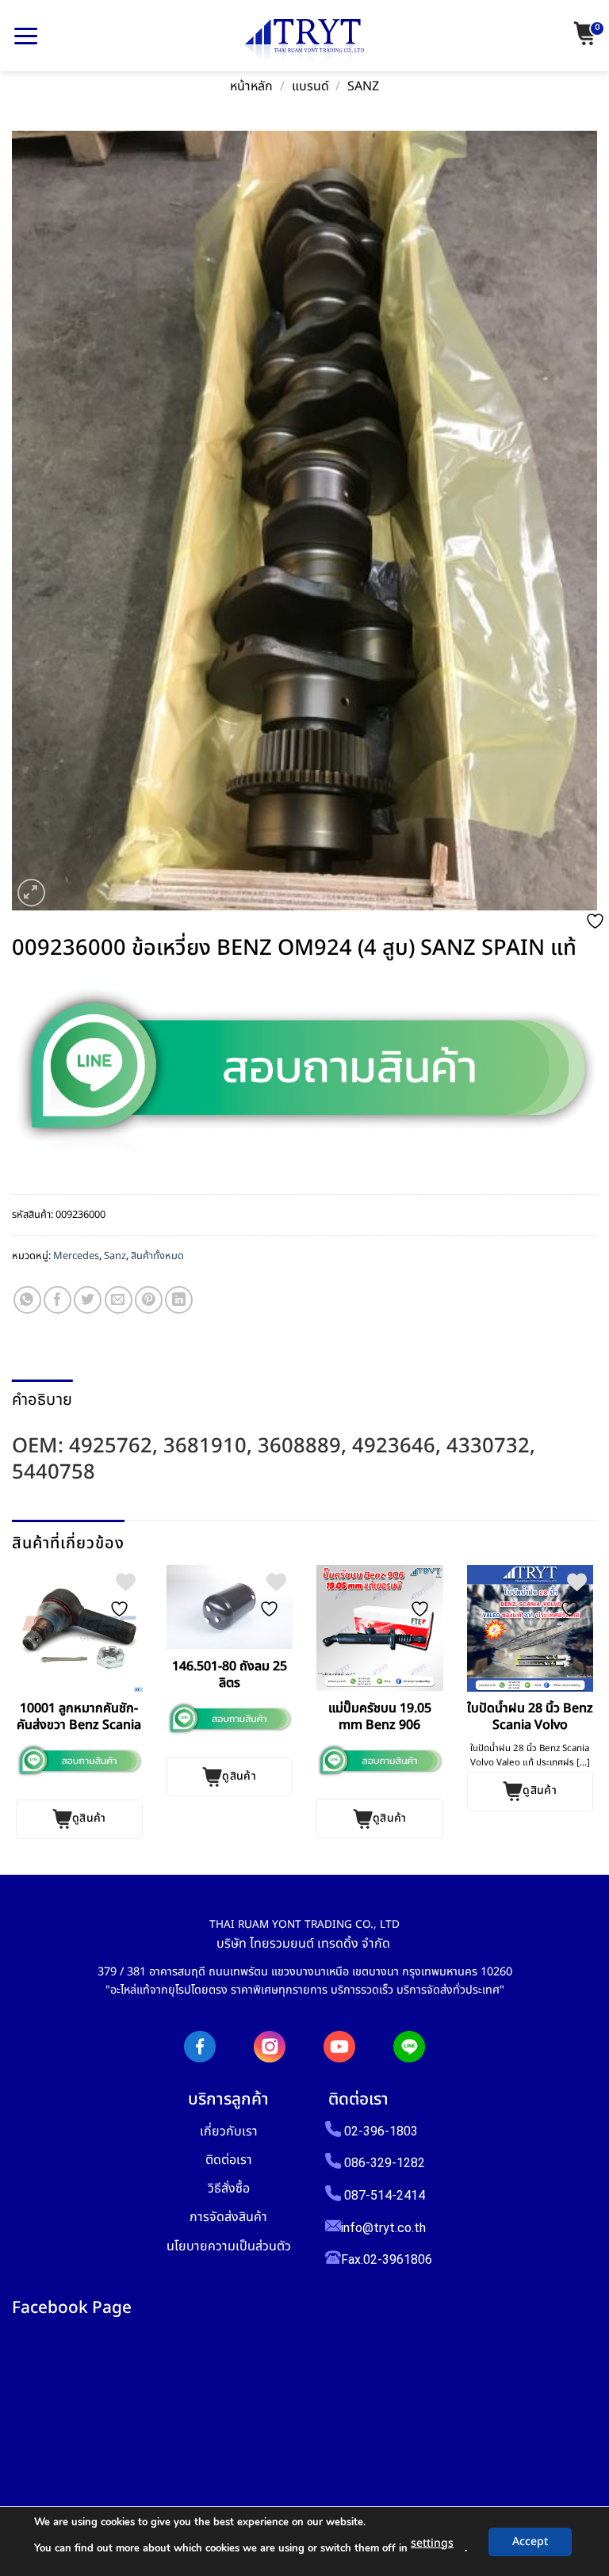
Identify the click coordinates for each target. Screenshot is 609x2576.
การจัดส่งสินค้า (228, 2217)
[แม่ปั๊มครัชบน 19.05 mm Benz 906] (380, 1628)
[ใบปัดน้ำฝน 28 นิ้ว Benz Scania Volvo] (530, 1628)
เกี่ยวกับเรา (229, 2131)
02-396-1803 (381, 2131)
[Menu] (26, 36)
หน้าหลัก (251, 87)
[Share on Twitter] (88, 1300)
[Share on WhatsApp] (27, 1300)
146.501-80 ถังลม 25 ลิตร (230, 1675)
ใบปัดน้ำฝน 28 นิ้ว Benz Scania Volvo (530, 1717)
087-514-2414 (385, 2195)
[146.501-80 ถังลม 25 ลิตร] (230, 1607)
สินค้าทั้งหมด (157, 1256)
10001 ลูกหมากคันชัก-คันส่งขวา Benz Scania (79, 1717)
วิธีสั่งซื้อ (229, 2188)
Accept (530, 2542)
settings (432, 2543)
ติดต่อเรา (229, 2160)
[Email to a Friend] (119, 1300)
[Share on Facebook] (57, 1300)
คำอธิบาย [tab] (42, 1400)
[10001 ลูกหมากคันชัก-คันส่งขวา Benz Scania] (79, 1628)
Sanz (363, 87)
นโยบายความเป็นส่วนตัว (229, 2246)
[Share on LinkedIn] (179, 1300)
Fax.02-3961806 (387, 2259)
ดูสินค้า (89, 1818)
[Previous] (18, 1702)
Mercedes (76, 1256)
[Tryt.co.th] (304, 44)
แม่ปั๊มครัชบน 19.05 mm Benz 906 (380, 1717)
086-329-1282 (385, 2163)
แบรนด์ (310, 87)
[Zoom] (31, 893)
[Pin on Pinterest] (149, 1300)
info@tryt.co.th (383, 2228)
